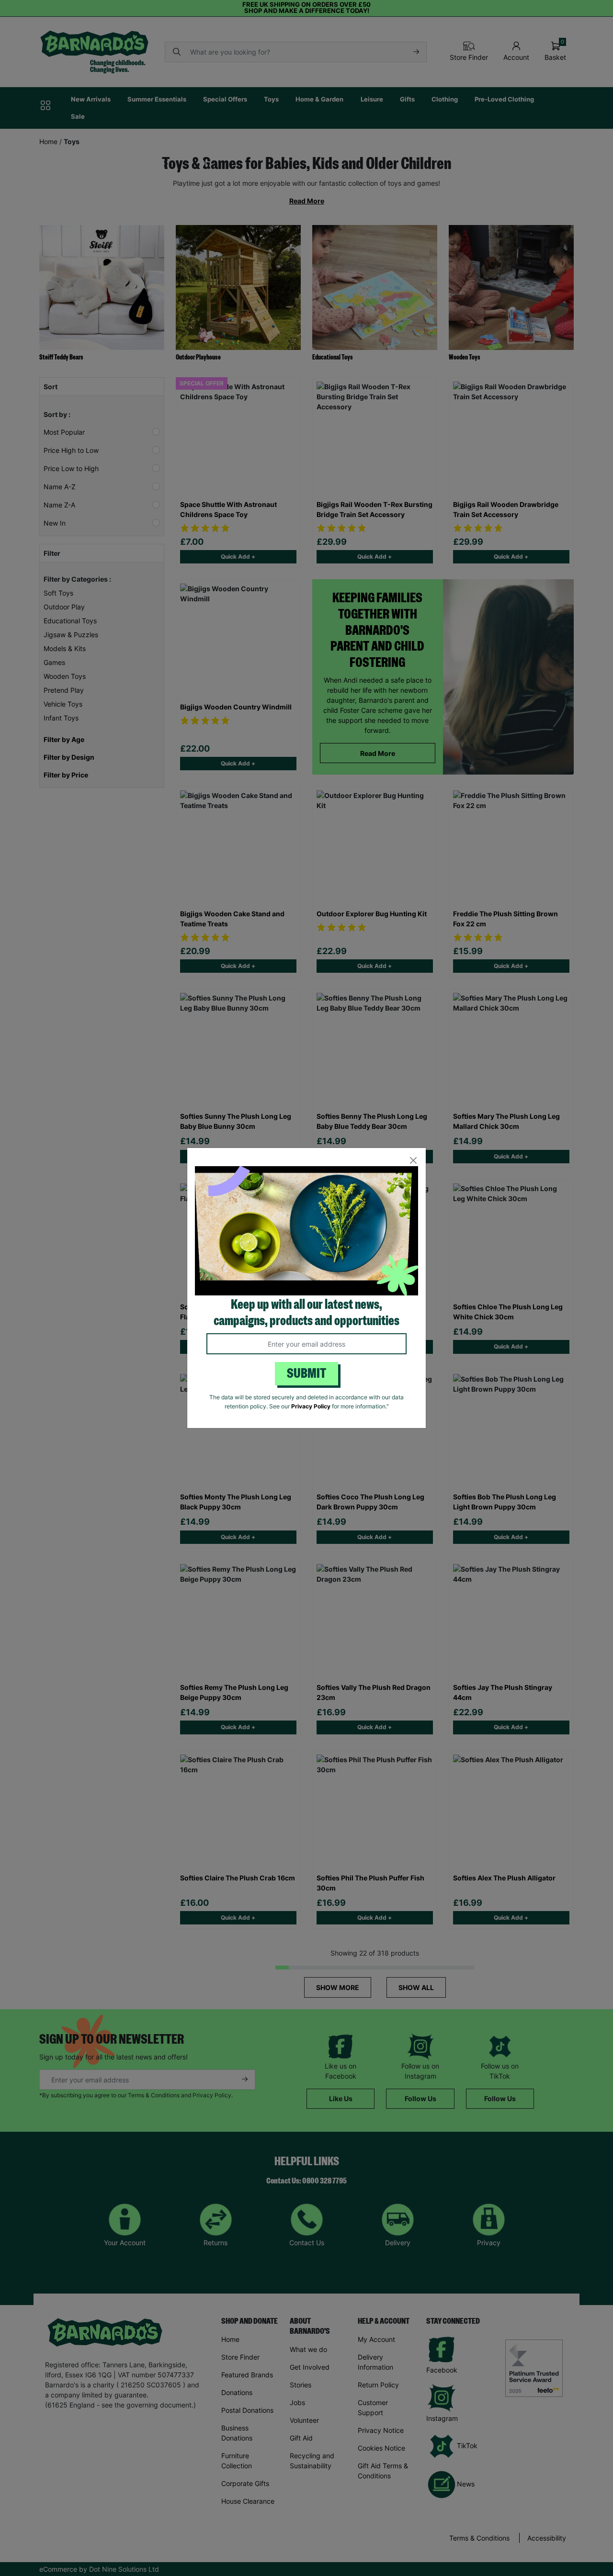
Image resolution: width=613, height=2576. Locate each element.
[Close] (413, 1161)
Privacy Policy (311, 1406)
